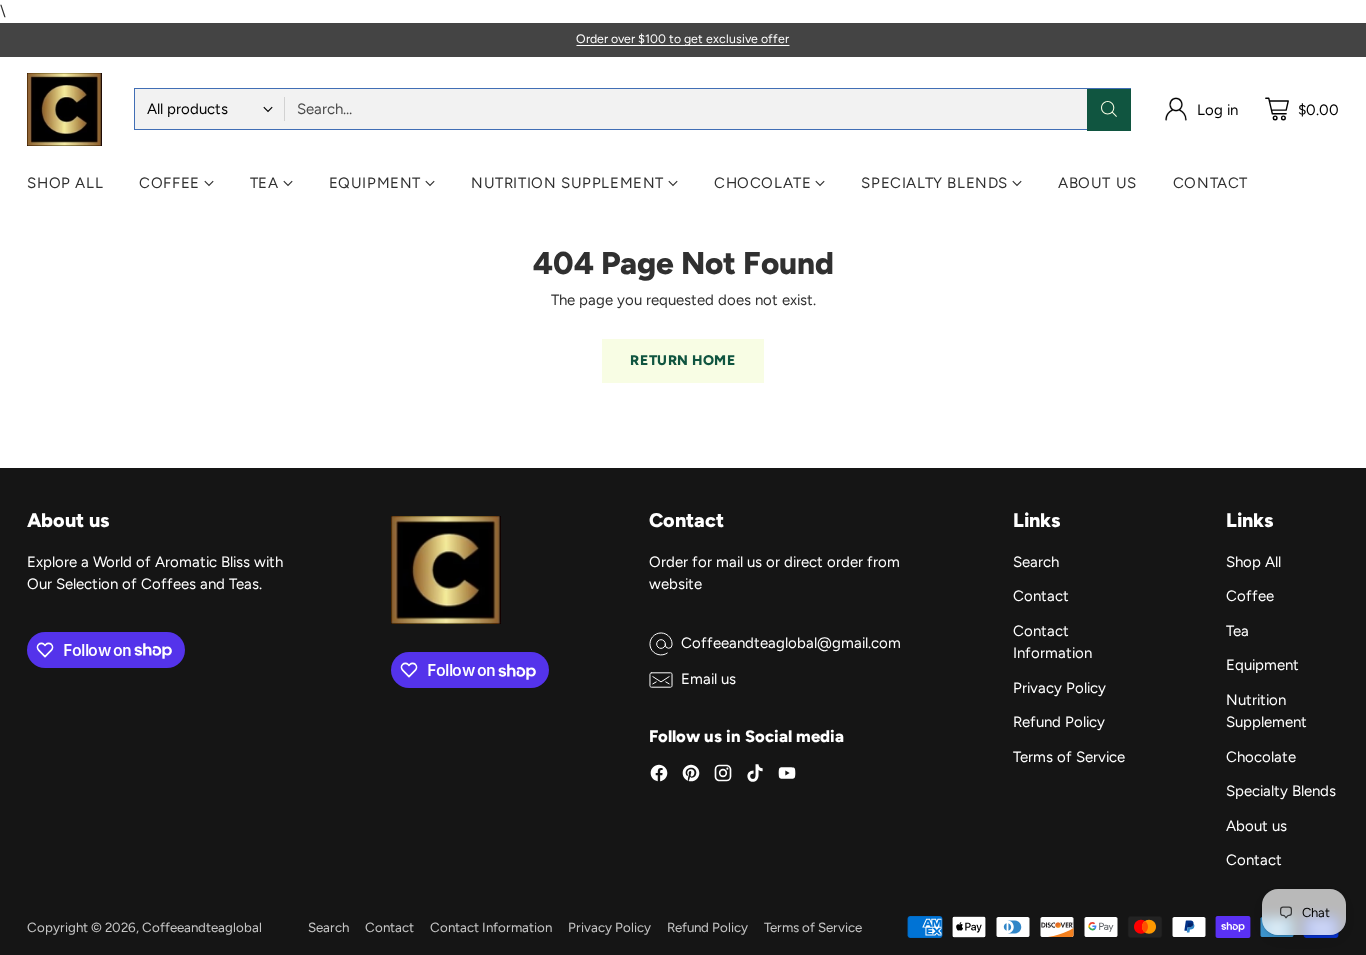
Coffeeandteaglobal (202, 927)
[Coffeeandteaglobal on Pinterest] (691, 776)
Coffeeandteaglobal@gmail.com (791, 643)
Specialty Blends (1281, 791)
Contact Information (491, 927)
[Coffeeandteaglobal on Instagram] (723, 776)
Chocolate (1261, 757)
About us (1256, 826)
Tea (1237, 631)
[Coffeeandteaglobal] (64, 110)
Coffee (1250, 596)
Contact (1041, 596)
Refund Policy (1059, 722)
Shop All (1253, 562)
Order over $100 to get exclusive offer (682, 38)
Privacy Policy (1059, 688)
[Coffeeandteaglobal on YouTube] (787, 776)
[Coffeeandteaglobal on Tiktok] (755, 776)
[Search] (1109, 109)
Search (1036, 562)
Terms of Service (1069, 757)
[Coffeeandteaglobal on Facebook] (659, 776)
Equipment (1262, 665)
